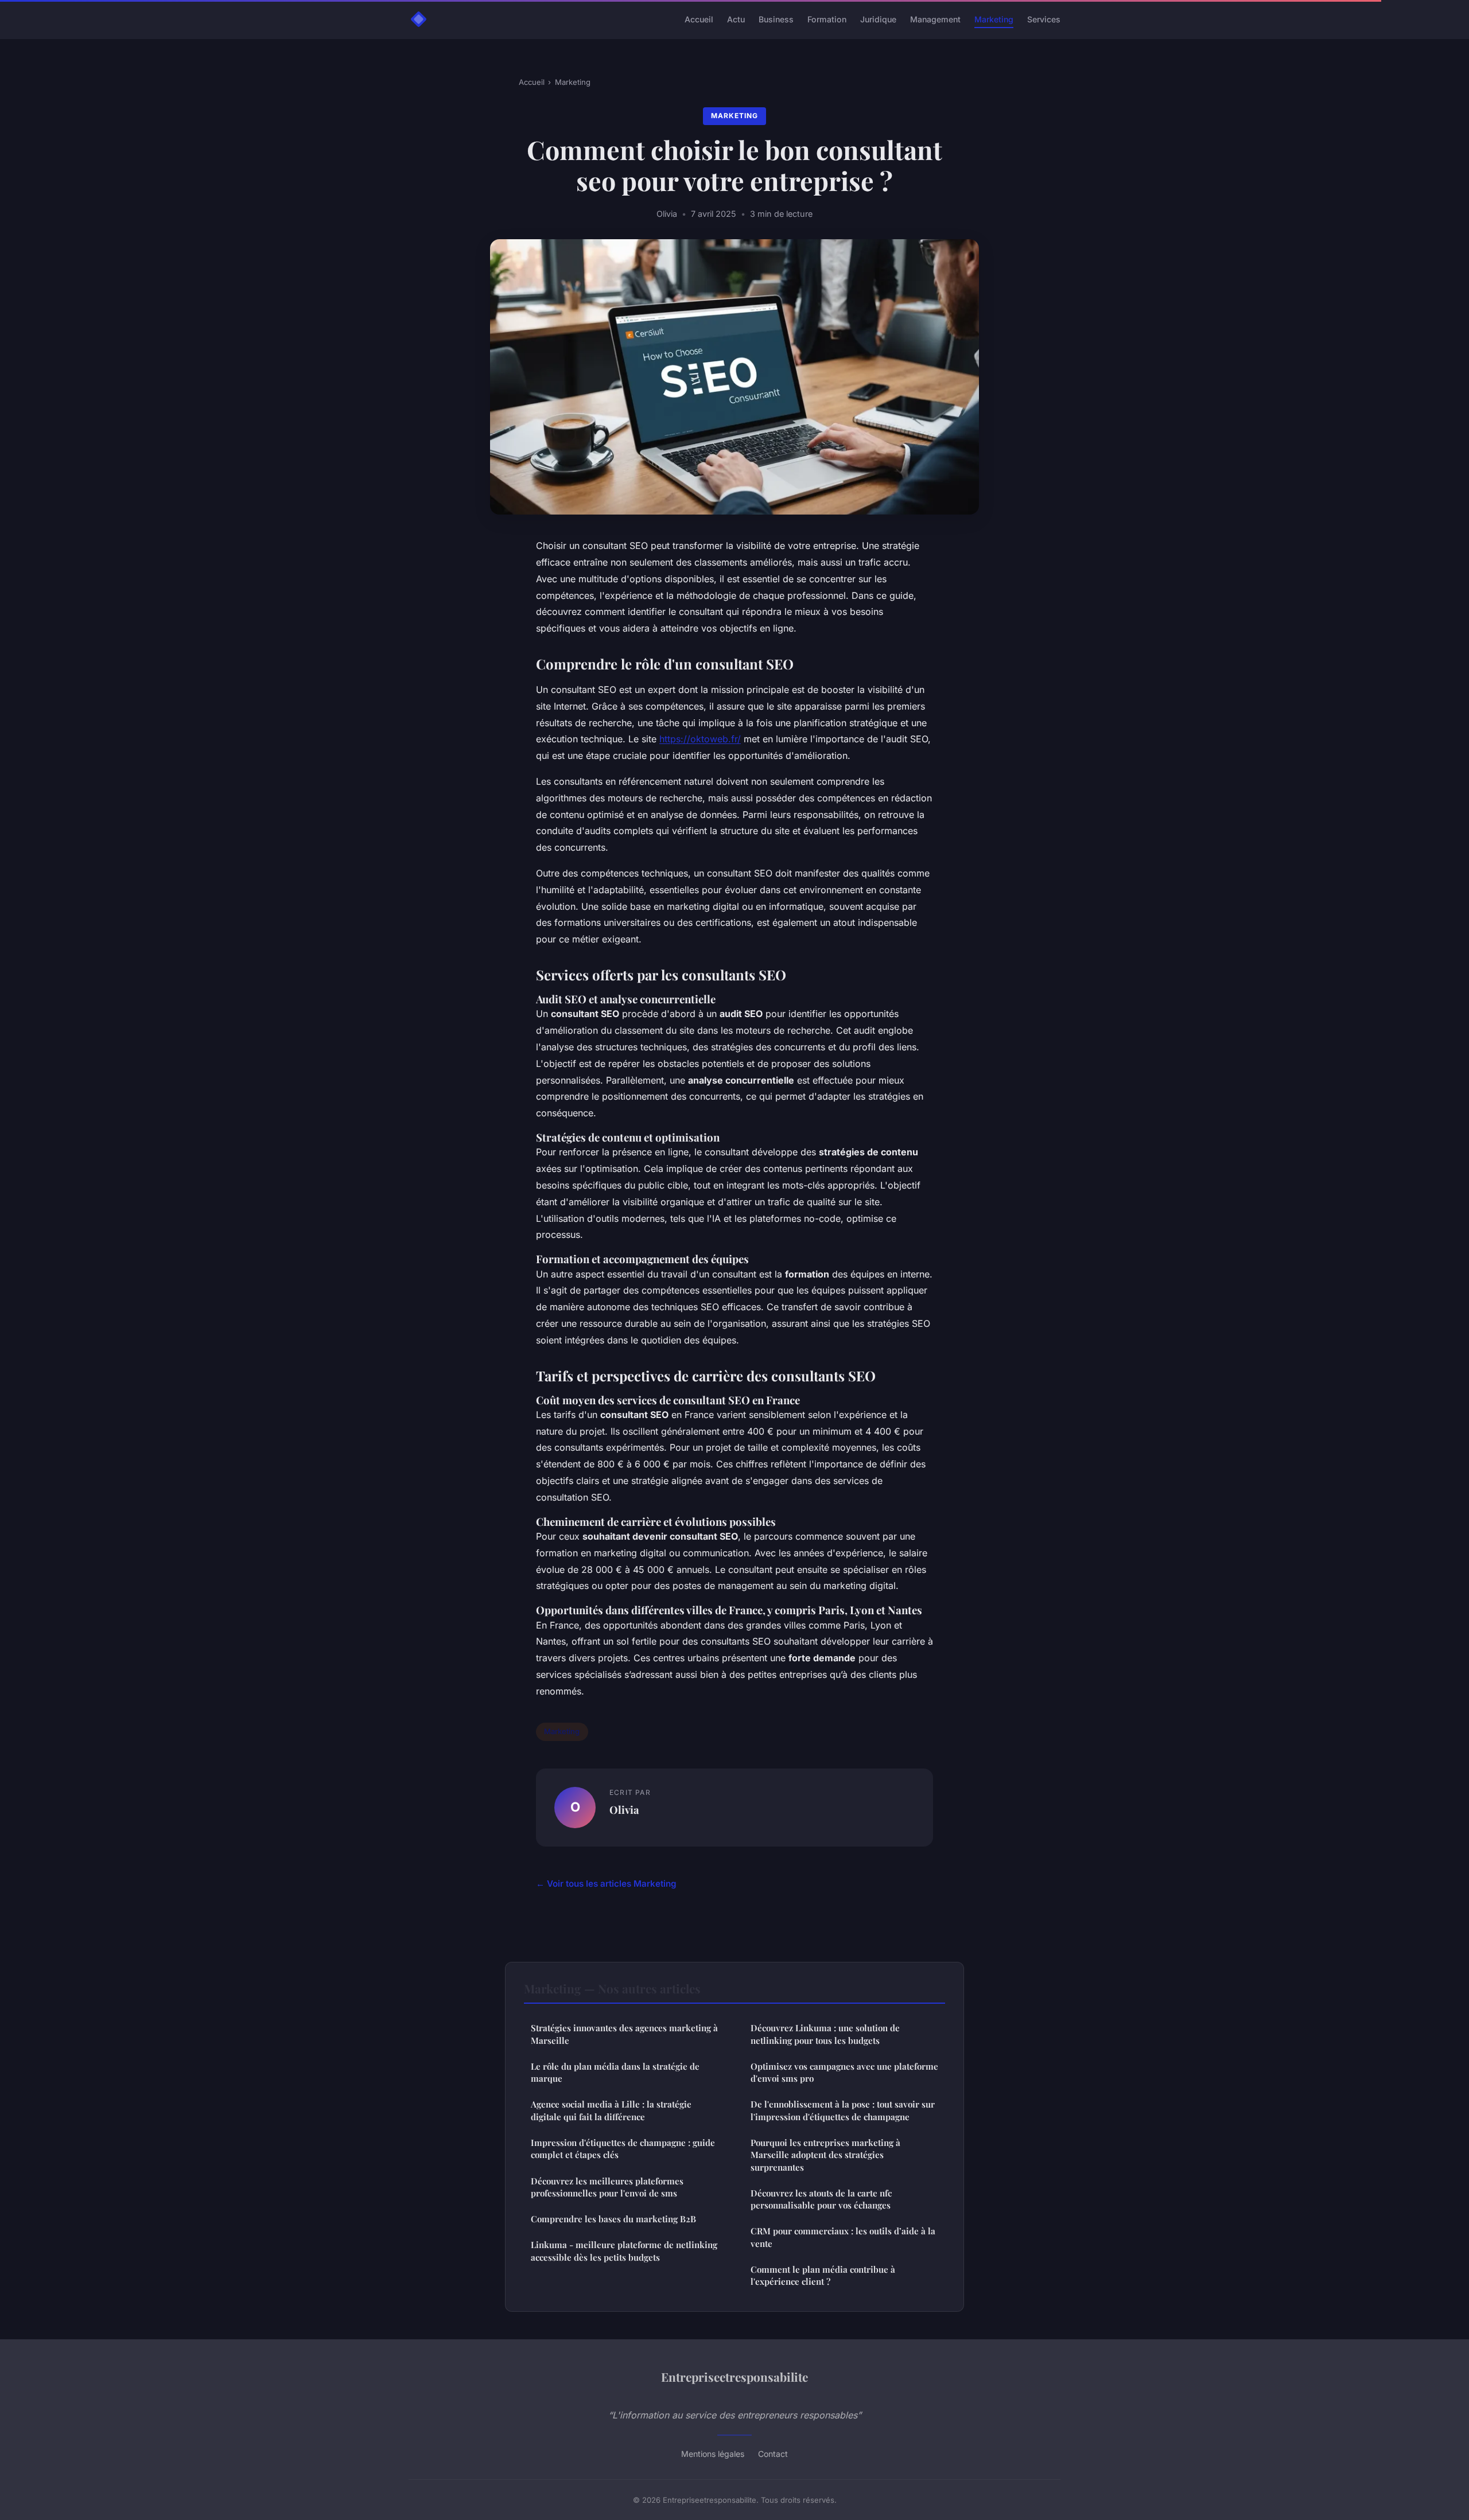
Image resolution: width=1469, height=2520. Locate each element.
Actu (736, 19)
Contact (773, 2454)
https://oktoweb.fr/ (700, 739)
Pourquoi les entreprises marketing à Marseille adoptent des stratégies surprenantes (825, 2155)
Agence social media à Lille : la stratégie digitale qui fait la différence (611, 2110)
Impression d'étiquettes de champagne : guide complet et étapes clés (623, 2149)
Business (776, 19)
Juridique (878, 19)
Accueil (699, 19)
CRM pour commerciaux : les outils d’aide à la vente (843, 2237)
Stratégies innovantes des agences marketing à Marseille (624, 2034)
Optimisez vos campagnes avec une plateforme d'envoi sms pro (844, 2072)
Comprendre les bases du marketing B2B (613, 2219)
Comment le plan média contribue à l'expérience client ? (823, 2275)
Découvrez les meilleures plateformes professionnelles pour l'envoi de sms (607, 2187)
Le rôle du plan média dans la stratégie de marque (615, 2072)
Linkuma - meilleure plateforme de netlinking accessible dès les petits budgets (624, 2251)
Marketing (994, 19)
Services (1044, 19)
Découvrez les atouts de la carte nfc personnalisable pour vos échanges (821, 2199)
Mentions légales (713, 2454)
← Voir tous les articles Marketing (606, 1884)
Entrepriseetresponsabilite (734, 2377)
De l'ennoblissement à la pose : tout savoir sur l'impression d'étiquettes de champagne (843, 2110)
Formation (827, 19)
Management (935, 19)
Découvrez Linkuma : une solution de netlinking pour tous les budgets (825, 2034)
